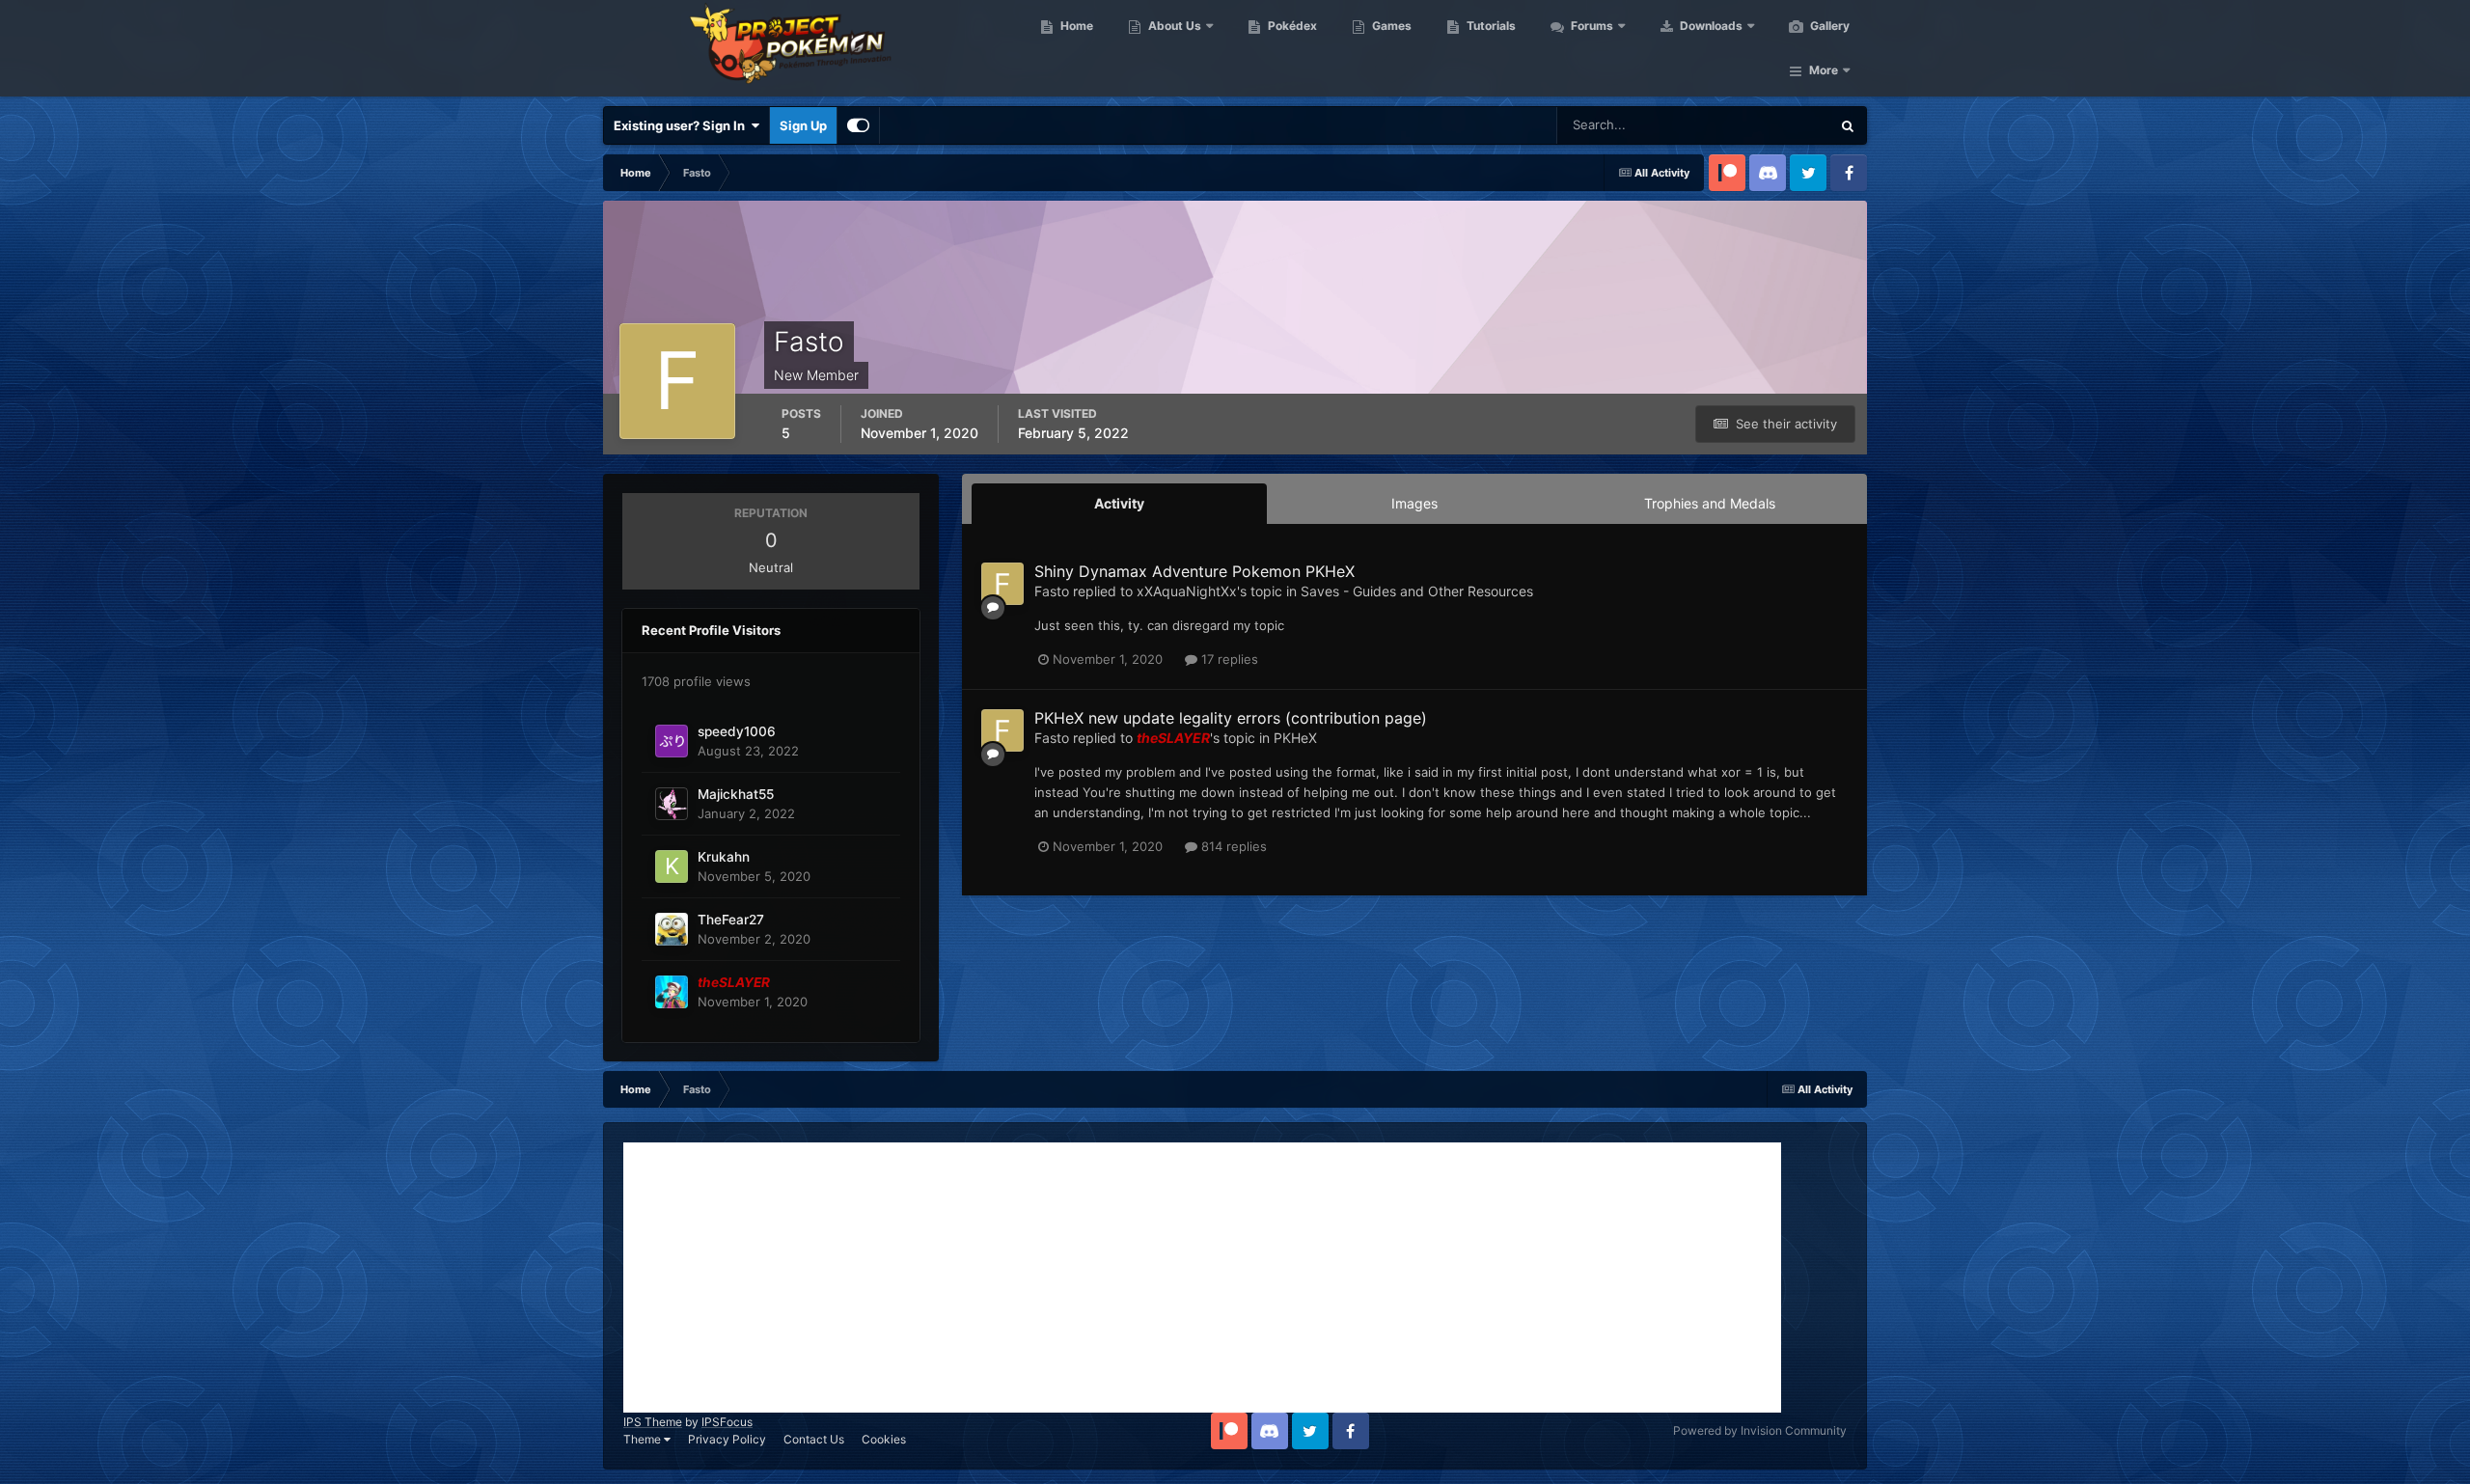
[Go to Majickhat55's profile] (672, 804)
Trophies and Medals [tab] (1710, 503)
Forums (1591, 26)
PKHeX (1295, 738)
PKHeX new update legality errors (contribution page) (1231, 718)
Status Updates (1762, 125)
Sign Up (803, 125)
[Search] (1848, 125)
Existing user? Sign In (682, 125)
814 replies (1232, 846)
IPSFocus (727, 1422)
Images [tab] (1414, 503)
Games (1390, 26)
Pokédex (1291, 26)
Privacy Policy (727, 1439)
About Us (1173, 26)
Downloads (1710, 26)
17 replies (1228, 659)
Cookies (884, 1439)
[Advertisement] (1202, 1278)
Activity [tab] (1119, 503)
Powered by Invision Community (1760, 1430)
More (1824, 70)
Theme (644, 1439)
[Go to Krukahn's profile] (672, 866)
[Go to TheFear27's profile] (672, 929)
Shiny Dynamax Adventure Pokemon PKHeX (1194, 571)
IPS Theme (653, 1422)
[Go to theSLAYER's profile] (672, 992)
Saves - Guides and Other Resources (1417, 591)
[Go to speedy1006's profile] (672, 741)
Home (1075, 26)
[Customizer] (858, 125)
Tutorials (1490, 26)
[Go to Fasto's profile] (1002, 584)
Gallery (1828, 26)
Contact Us (814, 1439)
